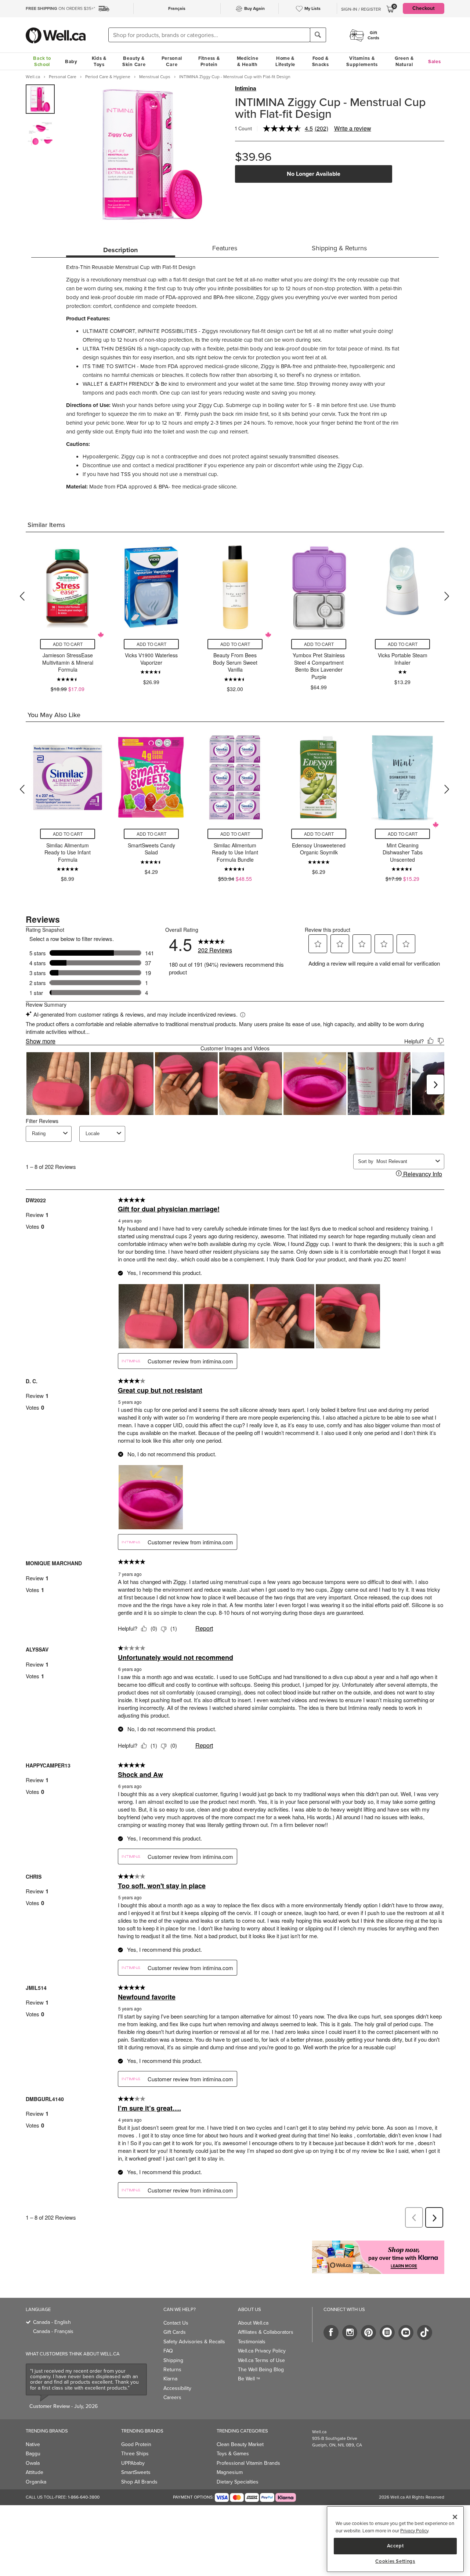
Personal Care (172, 61)
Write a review (353, 128)
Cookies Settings (395, 2561)
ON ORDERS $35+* (60, 8)
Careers (172, 2397)
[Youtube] (406, 2332)
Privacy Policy (414, 2531)
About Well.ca (253, 2323)
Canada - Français (53, 2331)
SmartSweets (136, 2472)
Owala (33, 2463)
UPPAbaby (133, 2463)
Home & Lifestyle (285, 61)
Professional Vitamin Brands (248, 2463)
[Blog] (387, 2332)
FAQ (168, 2351)
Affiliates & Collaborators (266, 2332)
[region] (395, 2539)
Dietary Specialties (238, 2482)
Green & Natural (404, 61)
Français (177, 8)
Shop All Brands (139, 2482)
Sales (435, 61)
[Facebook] (331, 2332)
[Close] (455, 2517)
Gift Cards (175, 2332)
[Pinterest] (368, 2332)
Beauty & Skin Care (134, 61)
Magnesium (230, 2472)
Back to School (42, 61)
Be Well (249, 2379)
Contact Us (176, 2323)
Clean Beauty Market (240, 2444)
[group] (40, 99)
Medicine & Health (248, 61)
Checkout (424, 8)
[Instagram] (350, 2332)
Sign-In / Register (361, 9)
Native (33, 2444)
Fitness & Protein (209, 61)
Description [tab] (120, 250)
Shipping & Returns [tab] (339, 248)
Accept (395, 2546)
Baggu (33, 2454)
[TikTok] (425, 2332)
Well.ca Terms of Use (261, 2360)
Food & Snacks (321, 61)
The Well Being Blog (261, 2370)
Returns (172, 2370)
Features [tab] (225, 248)
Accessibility (177, 2388)
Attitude (35, 2472)
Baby (71, 61)
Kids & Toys (99, 61)
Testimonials (252, 2342)
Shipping (173, 2360)
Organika (36, 2482)
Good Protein (136, 2444)
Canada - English (52, 2322)
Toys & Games (233, 2454)
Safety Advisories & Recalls (194, 2342)
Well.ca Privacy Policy (262, 2351)
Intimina (246, 88)
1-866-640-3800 (84, 2497)
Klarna (170, 2379)
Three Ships (135, 2454)
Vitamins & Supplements (362, 61)
